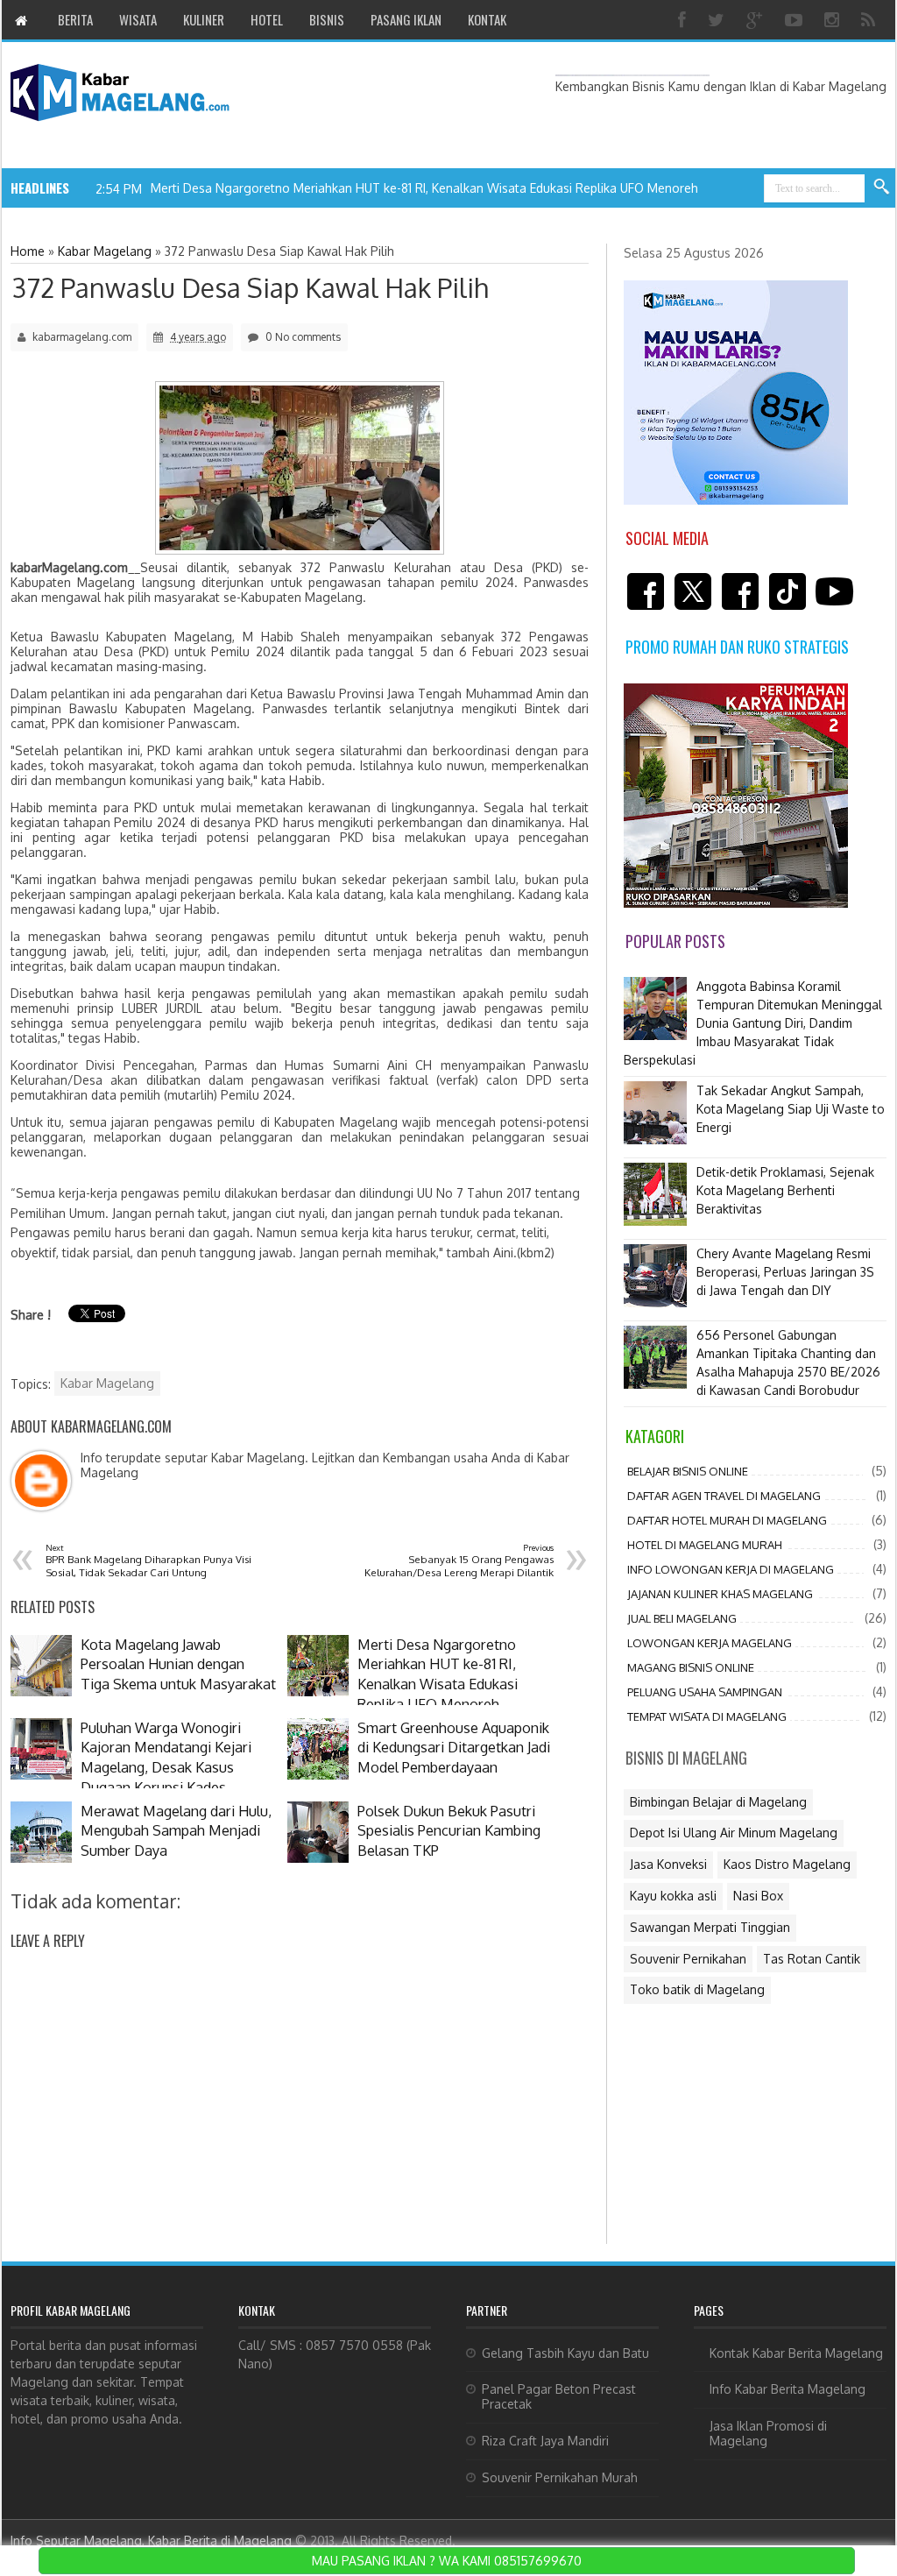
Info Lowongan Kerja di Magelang (731, 1569)
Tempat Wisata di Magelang (707, 1716)
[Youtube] (796, 20)
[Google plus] (757, 20)
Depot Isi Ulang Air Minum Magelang (734, 1833)
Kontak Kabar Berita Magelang (796, 2353)
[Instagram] (834, 20)
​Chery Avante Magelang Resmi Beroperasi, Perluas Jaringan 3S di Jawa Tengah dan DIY (785, 1272)
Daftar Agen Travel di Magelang (724, 1496)
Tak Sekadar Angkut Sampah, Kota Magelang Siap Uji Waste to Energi (791, 1109)
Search (882, 188)
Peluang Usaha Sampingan (705, 1692)
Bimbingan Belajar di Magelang (718, 1802)
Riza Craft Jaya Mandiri (545, 2441)
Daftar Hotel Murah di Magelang (727, 1520)
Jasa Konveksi (668, 1864)
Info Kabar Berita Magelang (788, 2389)
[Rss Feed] (870, 20)
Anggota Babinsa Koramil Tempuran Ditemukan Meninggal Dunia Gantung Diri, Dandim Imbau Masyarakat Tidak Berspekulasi (753, 1023)
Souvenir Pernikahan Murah (560, 2477)
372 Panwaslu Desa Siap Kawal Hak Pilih (250, 287)
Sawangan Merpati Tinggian (710, 1927)
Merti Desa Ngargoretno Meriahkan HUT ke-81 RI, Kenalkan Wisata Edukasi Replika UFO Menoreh (424, 188)
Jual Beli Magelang (682, 1618)
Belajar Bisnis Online (688, 1471)
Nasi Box (758, 1896)
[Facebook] (684, 20)
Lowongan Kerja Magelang (710, 1643)
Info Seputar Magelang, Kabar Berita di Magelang (151, 2541)
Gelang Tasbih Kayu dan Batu (565, 2353)
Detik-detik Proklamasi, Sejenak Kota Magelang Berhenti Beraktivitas (785, 1190)
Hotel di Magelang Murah (705, 1545)
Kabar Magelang (107, 1383)
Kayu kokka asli (673, 1896)
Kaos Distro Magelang (787, 1864)
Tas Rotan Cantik (812, 1959)
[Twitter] (718, 20)
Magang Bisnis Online (691, 1667)
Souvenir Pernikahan (688, 1959)
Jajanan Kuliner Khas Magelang (720, 1594)
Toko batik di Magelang (697, 1989)
